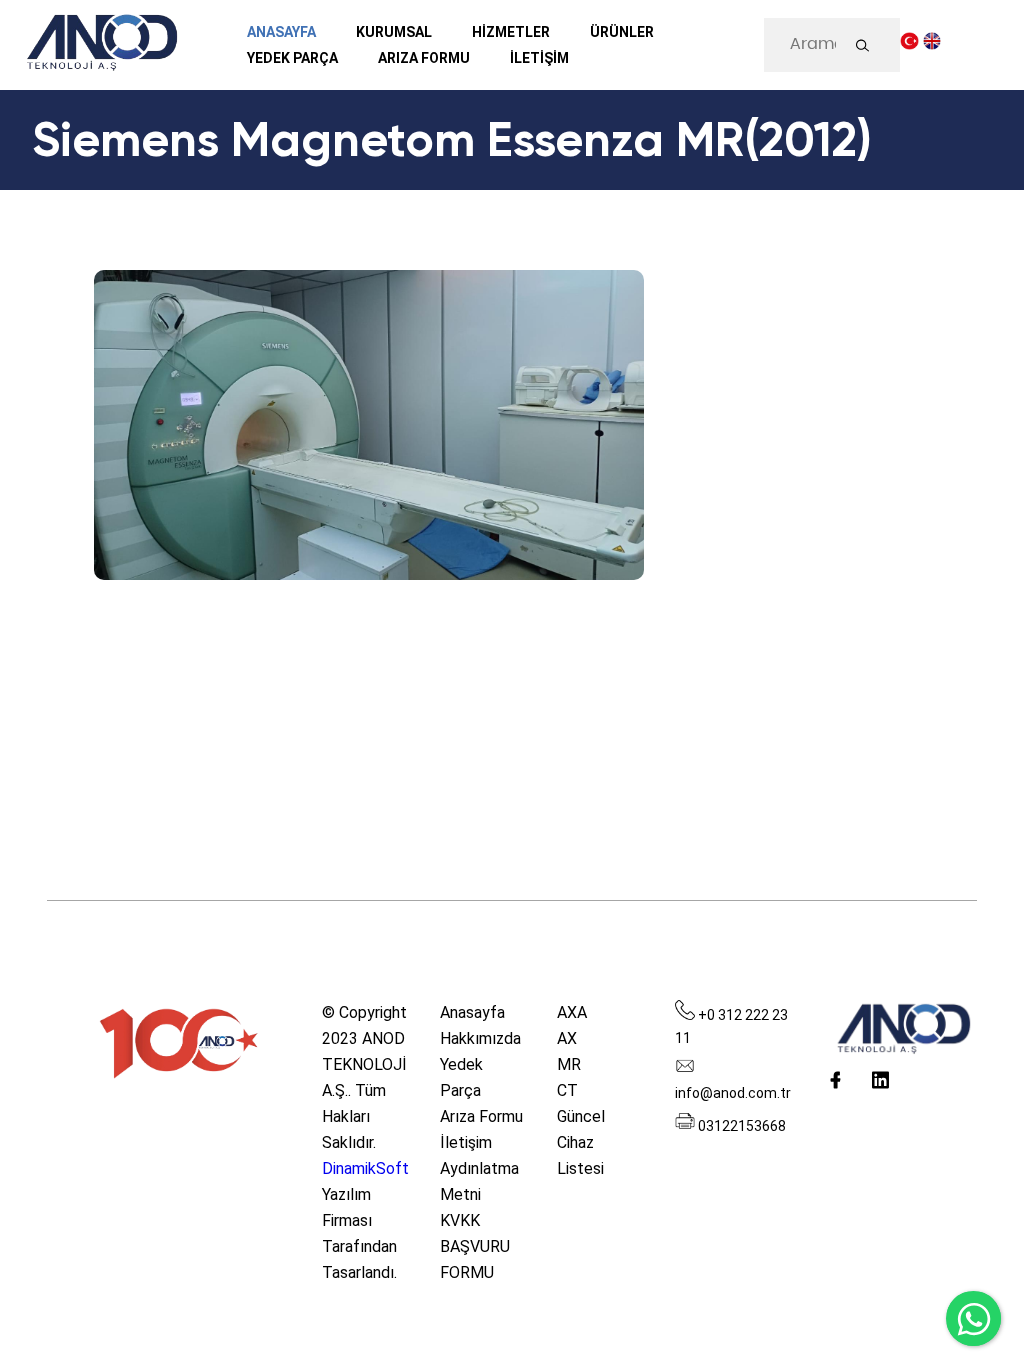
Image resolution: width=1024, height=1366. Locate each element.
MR (569, 1064)
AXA (572, 1012)
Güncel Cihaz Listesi (581, 1142)
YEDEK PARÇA (292, 58)
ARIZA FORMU (424, 58)
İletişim (466, 1142)
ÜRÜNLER (622, 32)
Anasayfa (281, 32)
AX (567, 1038)
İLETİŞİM (539, 58)
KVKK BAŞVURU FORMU (475, 1246)
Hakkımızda (480, 1038)
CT (567, 1090)
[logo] (100, 45)
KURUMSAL (394, 32)
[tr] (909, 45)
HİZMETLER (511, 32)
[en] (932, 45)
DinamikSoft (365, 1168)
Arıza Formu (481, 1116)
